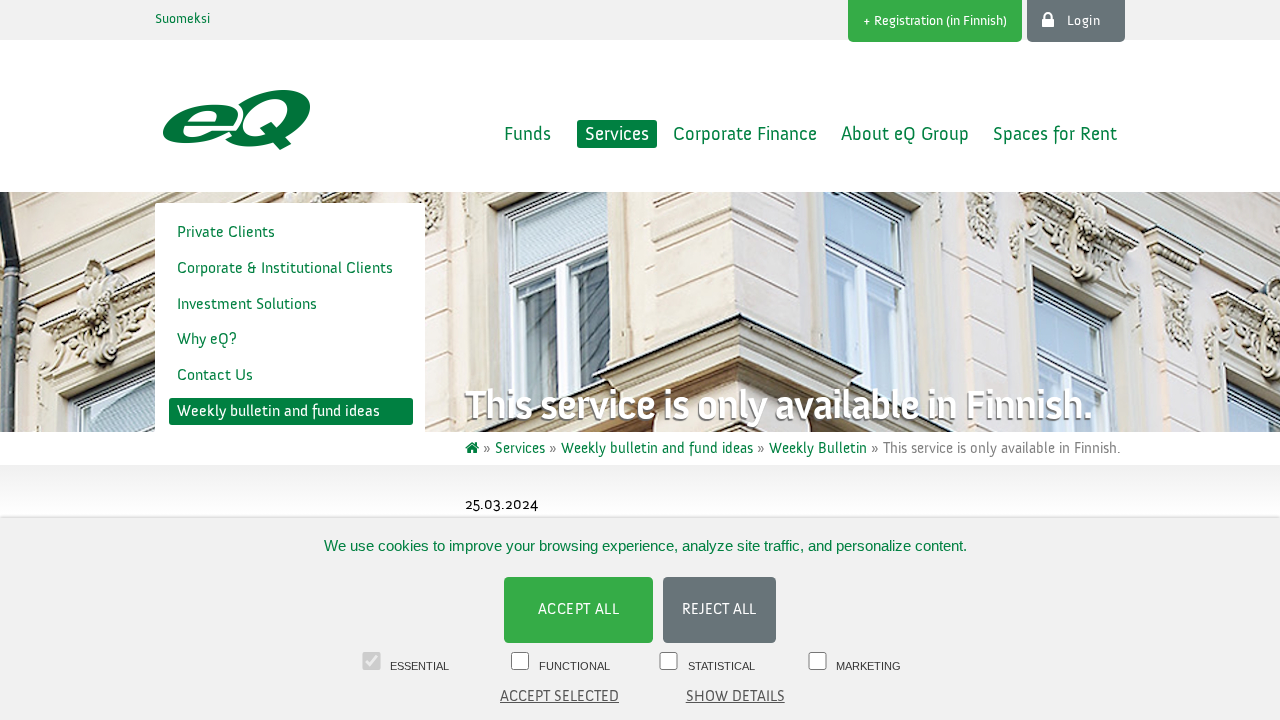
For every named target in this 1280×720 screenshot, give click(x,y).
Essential (419, 666)
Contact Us (215, 375)
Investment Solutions (247, 304)
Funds (527, 134)
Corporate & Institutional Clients (285, 268)
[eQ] (474, 448)
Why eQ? (207, 339)
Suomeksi (182, 19)
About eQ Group (905, 134)
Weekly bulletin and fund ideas (278, 411)
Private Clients (226, 232)
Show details (735, 696)
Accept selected (559, 696)
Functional (574, 666)
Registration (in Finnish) (940, 21)
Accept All (579, 609)
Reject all (719, 609)
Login (1084, 21)
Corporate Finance (745, 134)
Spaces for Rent (1055, 134)
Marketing (868, 666)
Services (617, 134)
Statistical (721, 666)
